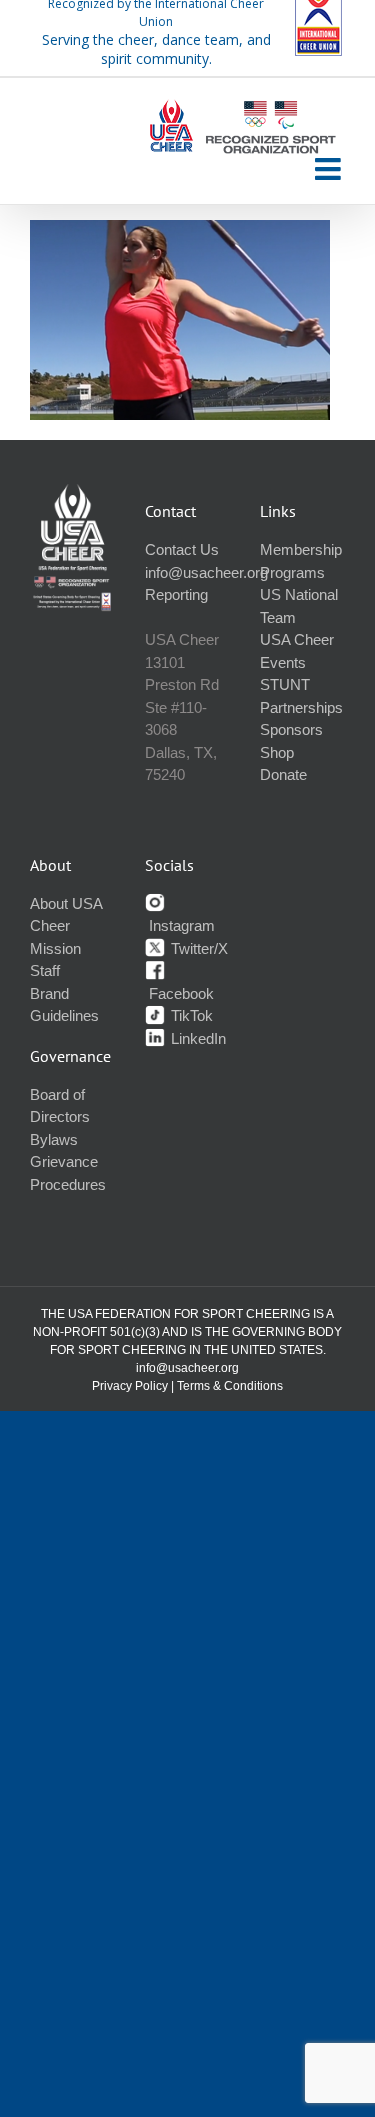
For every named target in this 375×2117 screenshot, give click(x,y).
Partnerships (301, 707)
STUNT (285, 684)
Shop (277, 752)
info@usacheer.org (206, 572)
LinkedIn (196, 1038)
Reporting (176, 594)
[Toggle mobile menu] (330, 169)
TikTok (190, 1015)
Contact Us (182, 549)
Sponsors (291, 729)
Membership (301, 549)
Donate (283, 774)
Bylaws (54, 1139)
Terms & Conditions (230, 1386)
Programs (292, 572)
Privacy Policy (130, 1386)
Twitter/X (197, 948)
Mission (55, 948)
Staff (45, 970)
